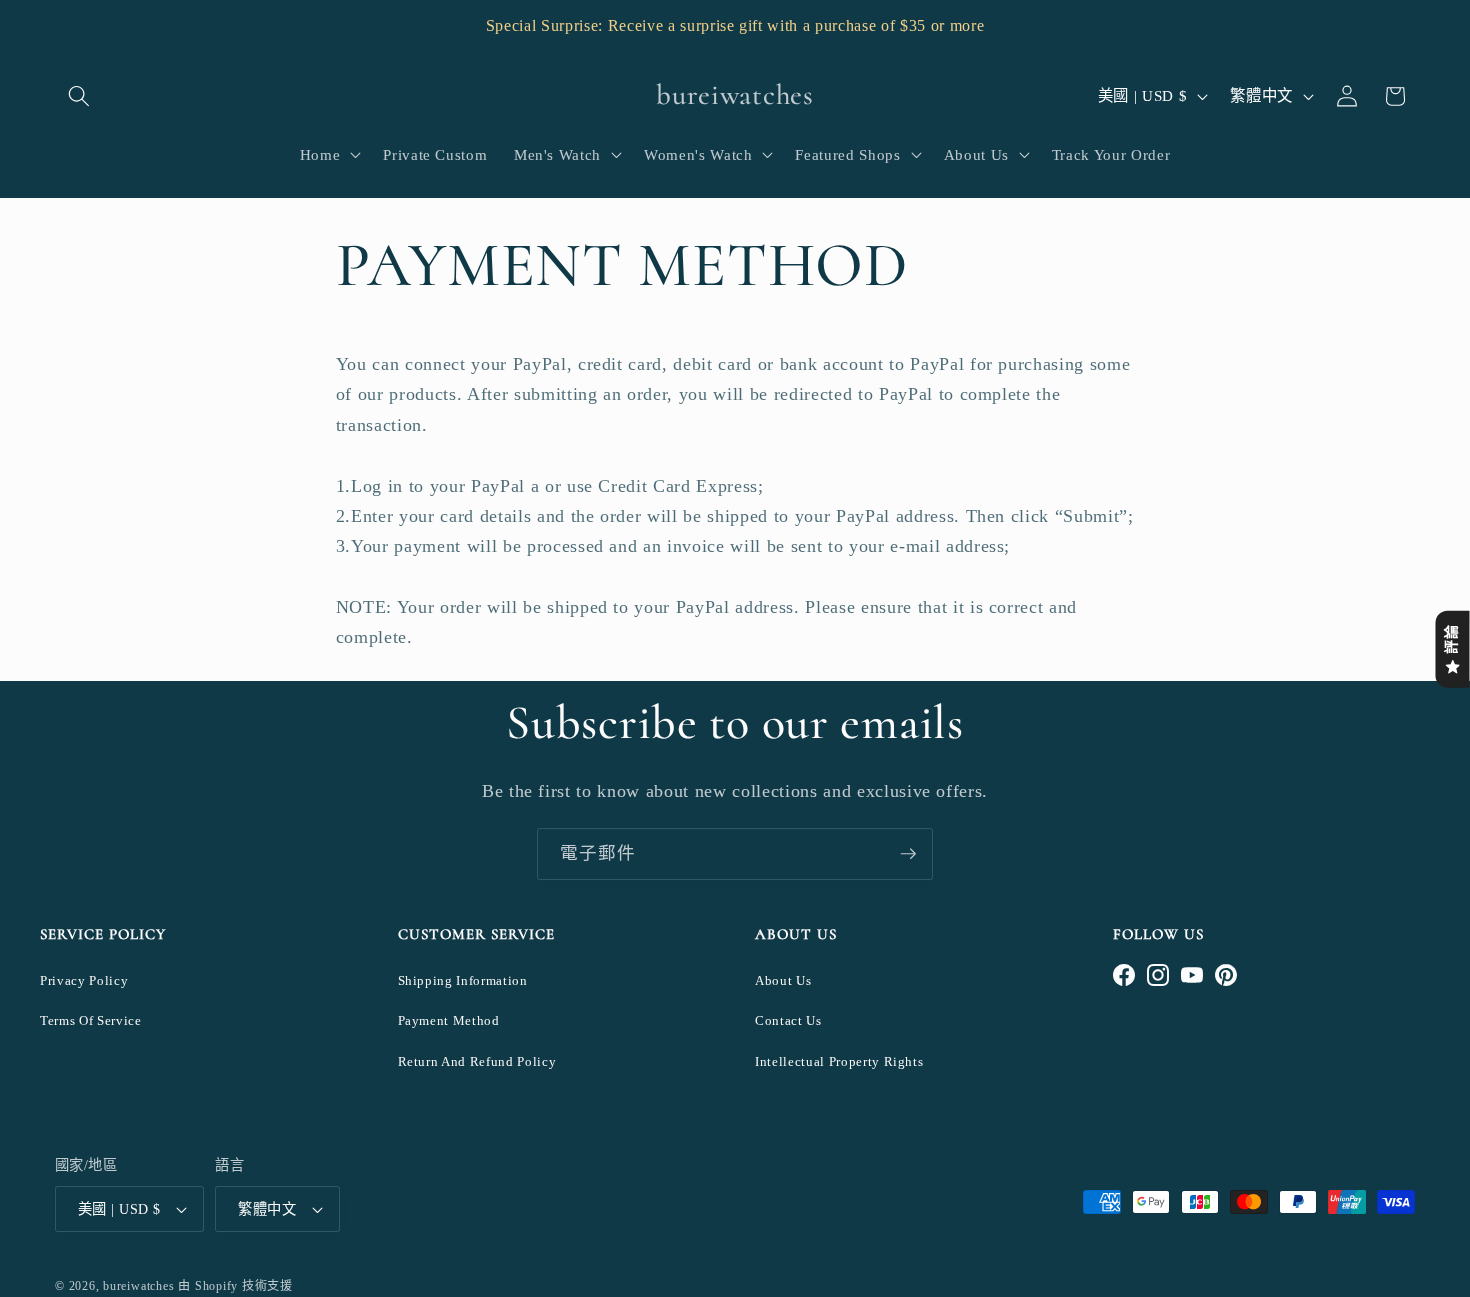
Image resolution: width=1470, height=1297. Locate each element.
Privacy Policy (84, 980)
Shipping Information (463, 980)
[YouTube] (1192, 975)
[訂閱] (908, 854)
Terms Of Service (91, 1020)
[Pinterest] (1226, 975)
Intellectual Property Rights (839, 1061)
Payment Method (449, 1020)
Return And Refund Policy (477, 1061)
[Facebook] (1124, 975)
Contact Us (788, 1020)
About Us (783, 980)
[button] (79, 96)
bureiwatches (138, 1286)
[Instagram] (1158, 975)
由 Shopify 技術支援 (235, 1286)
